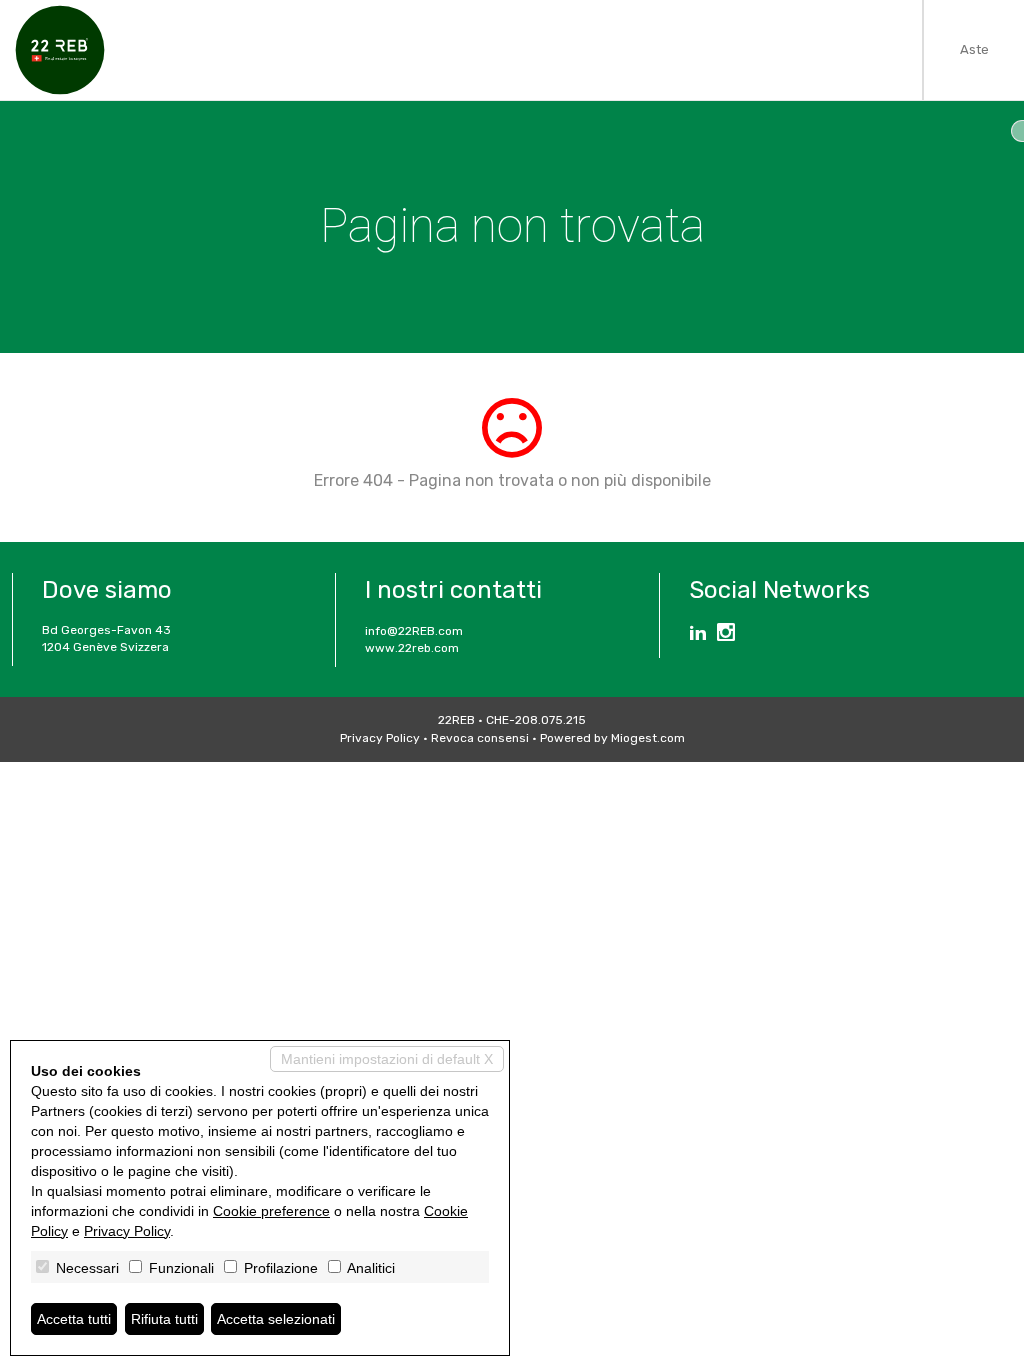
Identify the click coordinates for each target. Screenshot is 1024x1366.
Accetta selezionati (276, 1319)
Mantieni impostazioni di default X (387, 1059)
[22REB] (60, 50)
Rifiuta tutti (164, 1319)
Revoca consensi (480, 738)
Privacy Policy (380, 738)
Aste (974, 49)
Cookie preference (271, 1211)
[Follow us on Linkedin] (698, 635)
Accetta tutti (74, 1319)
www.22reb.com (412, 648)
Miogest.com (648, 738)
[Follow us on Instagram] (726, 635)
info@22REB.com (414, 631)
